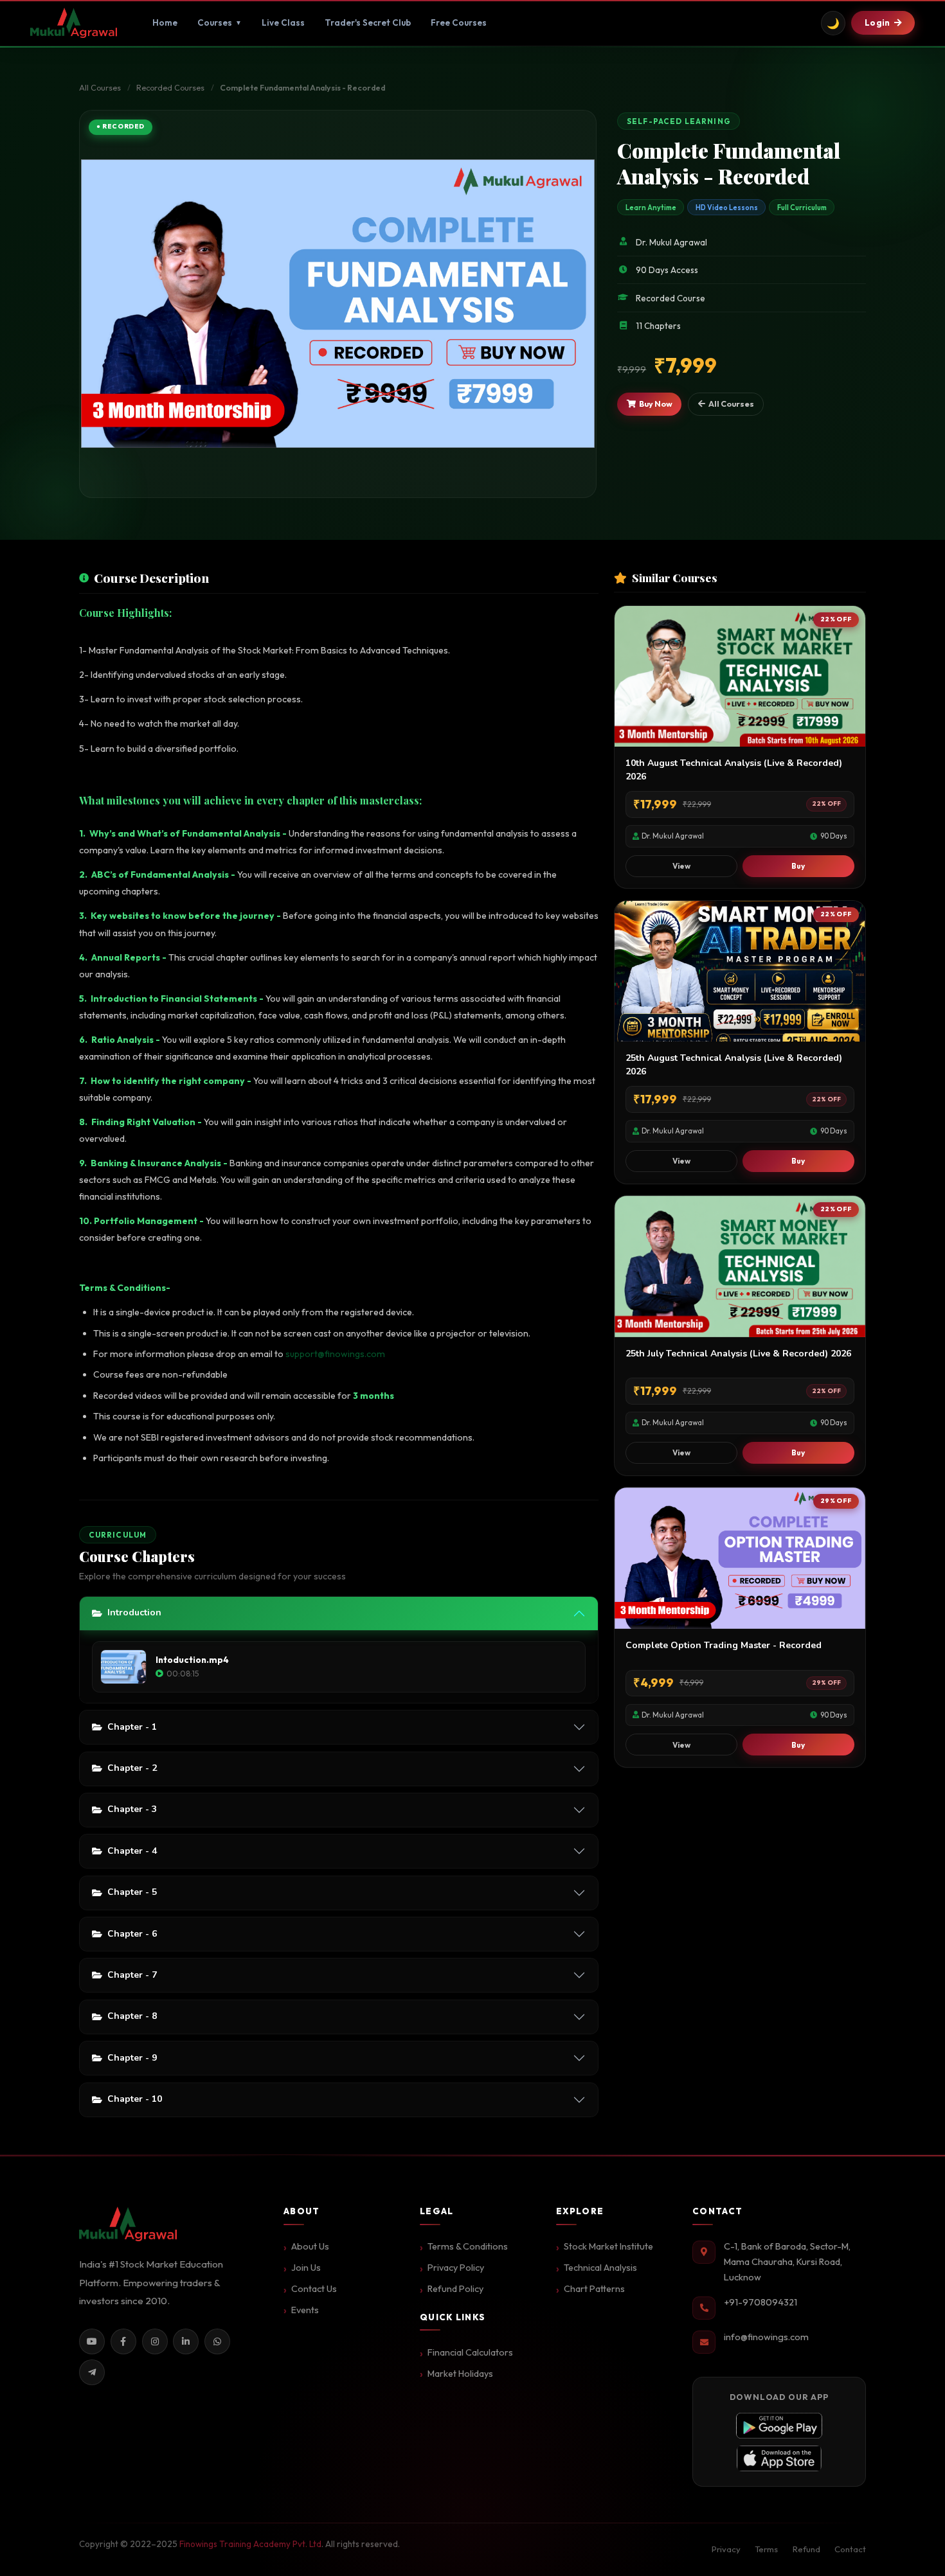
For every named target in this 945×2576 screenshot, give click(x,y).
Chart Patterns (594, 2289)
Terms (766, 2549)
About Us (310, 2246)
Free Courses (459, 22)
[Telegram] (92, 2372)
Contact (850, 2549)
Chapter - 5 (132, 1892)
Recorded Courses (170, 88)
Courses (220, 22)
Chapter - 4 (132, 1851)
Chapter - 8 (132, 2016)
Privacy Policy (456, 2268)
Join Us (306, 2268)
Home (165, 22)
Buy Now (656, 404)
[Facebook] (123, 2341)
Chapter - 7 (132, 1975)
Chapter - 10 (135, 2099)
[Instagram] (155, 2341)
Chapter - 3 (132, 1809)
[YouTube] (92, 2341)
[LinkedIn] (186, 2341)
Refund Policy (455, 2289)
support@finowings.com (335, 1354)
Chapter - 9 (132, 2058)
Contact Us (314, 2289)
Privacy (726, 2549)
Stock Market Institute (608, 2246)
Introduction (134, 1612)
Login (877, 22)
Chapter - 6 (132, 1934)
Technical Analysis (600, 2268)
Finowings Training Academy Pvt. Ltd (250, 2544)
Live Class (283, 22)
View (681, 866)
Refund (806, 2549)
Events (305, 2310)
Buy (798, 866)
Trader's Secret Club (368, 22)
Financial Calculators (470, 2352)
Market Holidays (460, 2374)
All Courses (100, 88)
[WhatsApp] (217, 2341)
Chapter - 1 (132, 1727)
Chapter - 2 (132, 1768)
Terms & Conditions (468, 2246)
